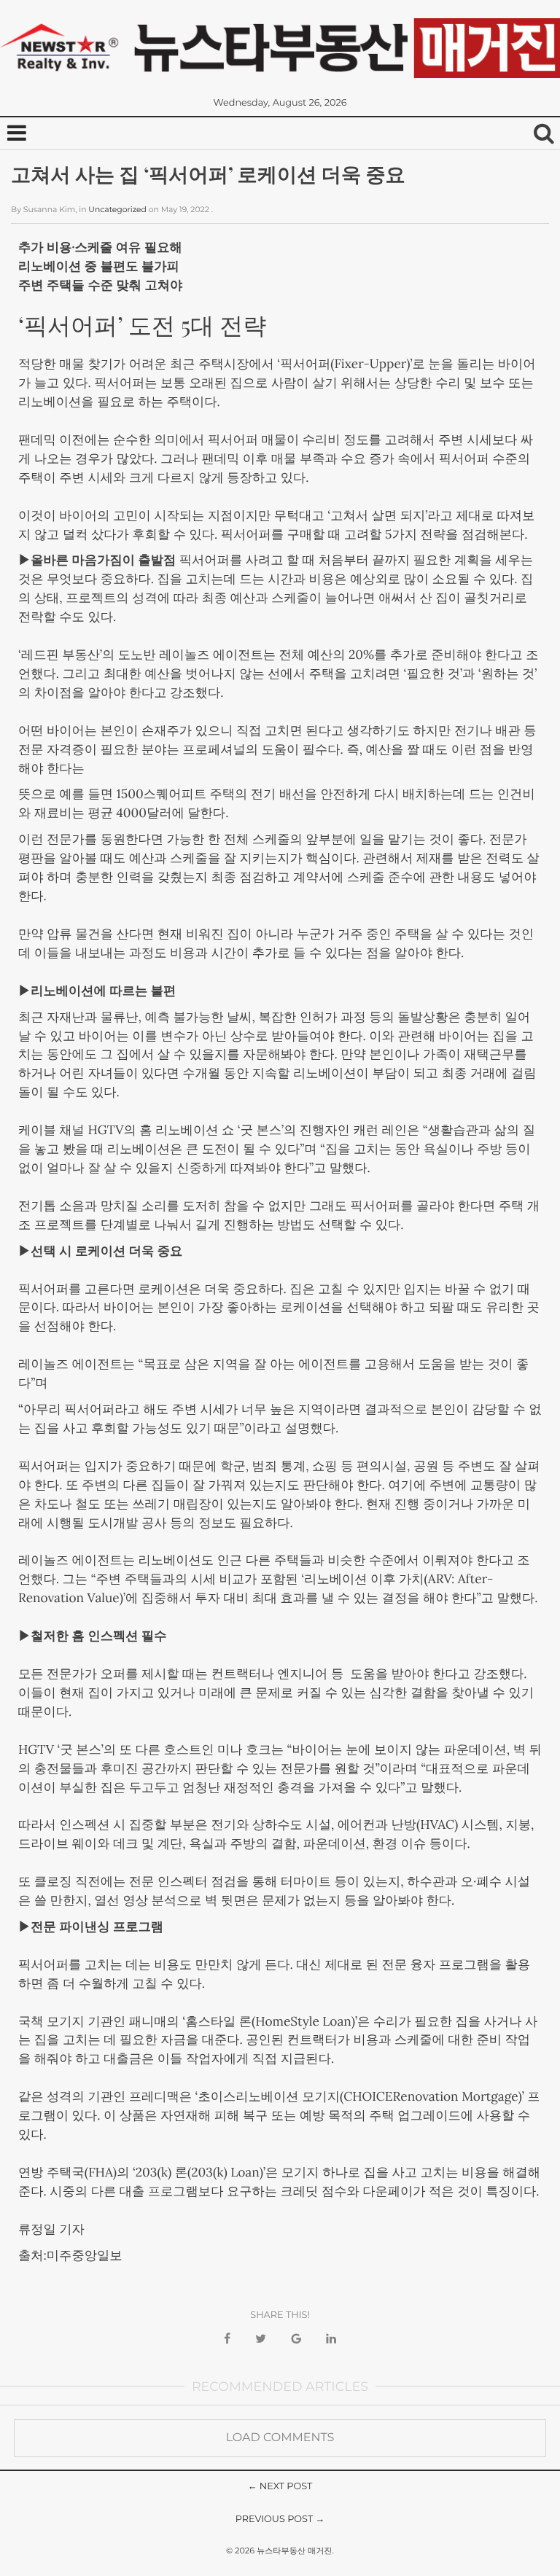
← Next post (280, 2487)
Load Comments (280, 2438)
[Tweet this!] (261, 2339)
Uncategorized (117, 210)
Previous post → (280, 2520)
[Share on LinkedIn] (331, 2339)
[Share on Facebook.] (227, 2339)
